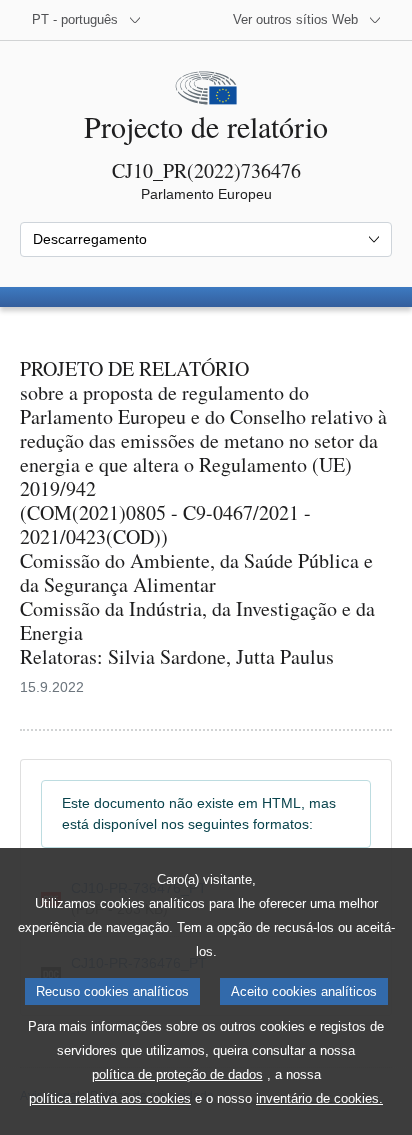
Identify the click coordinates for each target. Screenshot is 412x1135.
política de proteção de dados (177, 1074)
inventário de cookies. (319, 1098)
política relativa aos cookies (110, 1098)
